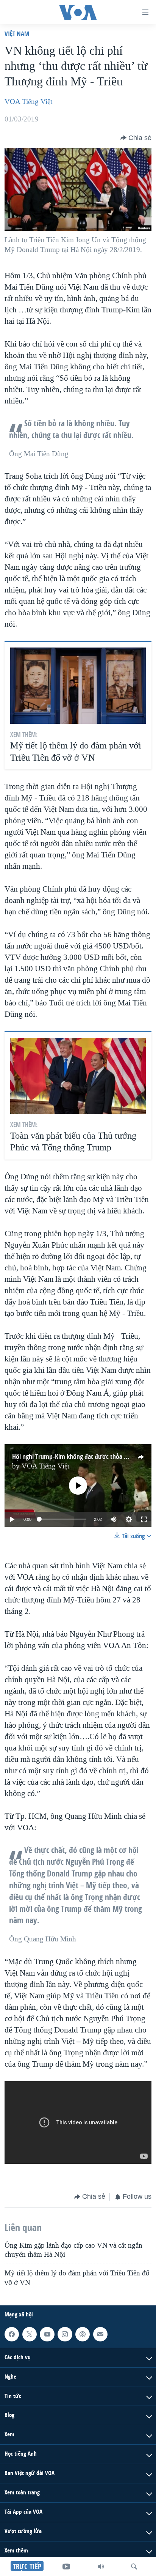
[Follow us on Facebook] (12, 2334)
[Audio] (101, 2567)
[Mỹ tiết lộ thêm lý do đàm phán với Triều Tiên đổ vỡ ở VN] (78, 686)
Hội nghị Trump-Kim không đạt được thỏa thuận (76, 1457)
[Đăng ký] (100, 2334)
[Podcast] (83, 2334)
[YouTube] (66, 2567)
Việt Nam (17, 34)
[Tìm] (134, 2567)
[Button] (136, 138)
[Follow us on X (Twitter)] (30, 2334)
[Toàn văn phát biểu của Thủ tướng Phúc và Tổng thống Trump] (78, 1076)
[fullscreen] (144, 1519)
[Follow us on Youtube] (47, 2334)
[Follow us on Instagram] (65, 2334)
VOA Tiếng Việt (28, 102)
